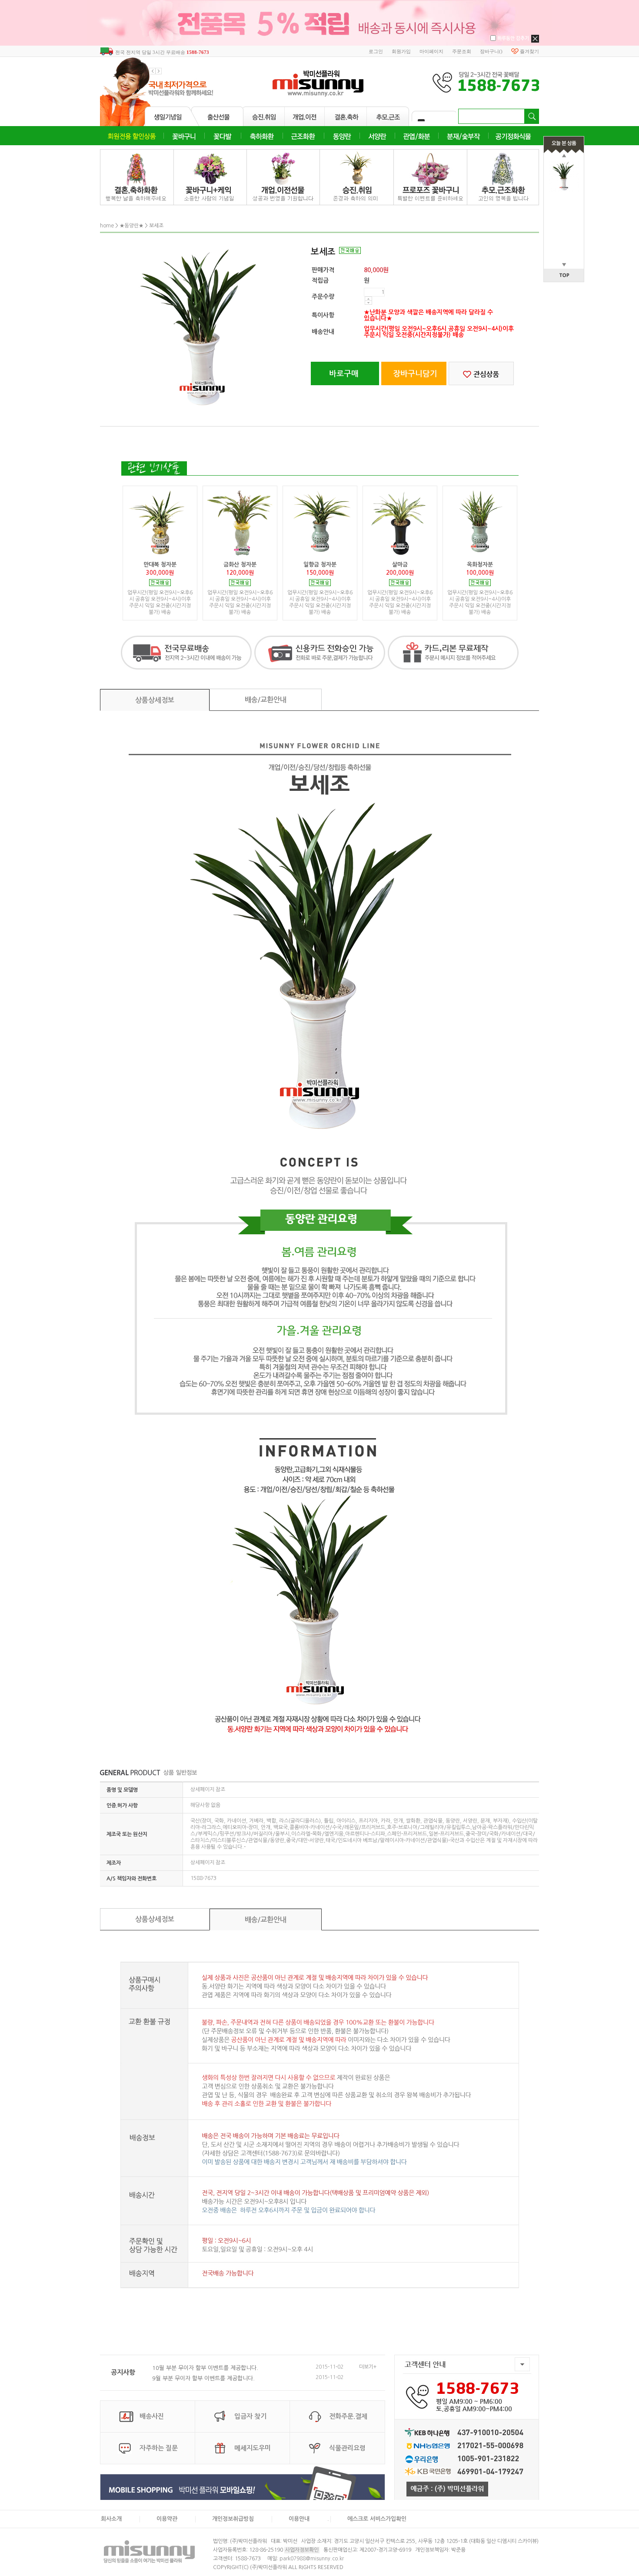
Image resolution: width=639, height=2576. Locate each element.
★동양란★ (131, 226)
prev (152, 71)
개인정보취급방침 (233, 2519)
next (159, 71)
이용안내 (299, 2519)
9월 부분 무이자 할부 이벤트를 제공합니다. (203, 2378)
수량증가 (368, 299)
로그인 (376, 51)
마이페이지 (431, 51)
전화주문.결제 (348, 2416)
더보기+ (368, 2367)
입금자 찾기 (250, 2416)
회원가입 (401, 51)
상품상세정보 (155, 700)
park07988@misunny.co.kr (312, 2559)
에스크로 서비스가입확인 (377, 2519)
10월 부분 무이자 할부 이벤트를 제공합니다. (205, 2368)
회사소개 (111, 2519)
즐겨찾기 (529, 51)
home (107, 226)
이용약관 (167, 2519)
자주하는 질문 (159, 2448)
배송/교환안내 (266, 700)
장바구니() (491, 51)
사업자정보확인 (302, 2550)
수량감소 (368, 303)
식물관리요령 (347, 2448)
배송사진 (152, 2416)
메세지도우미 (253, 2448)
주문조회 (462, 51)
